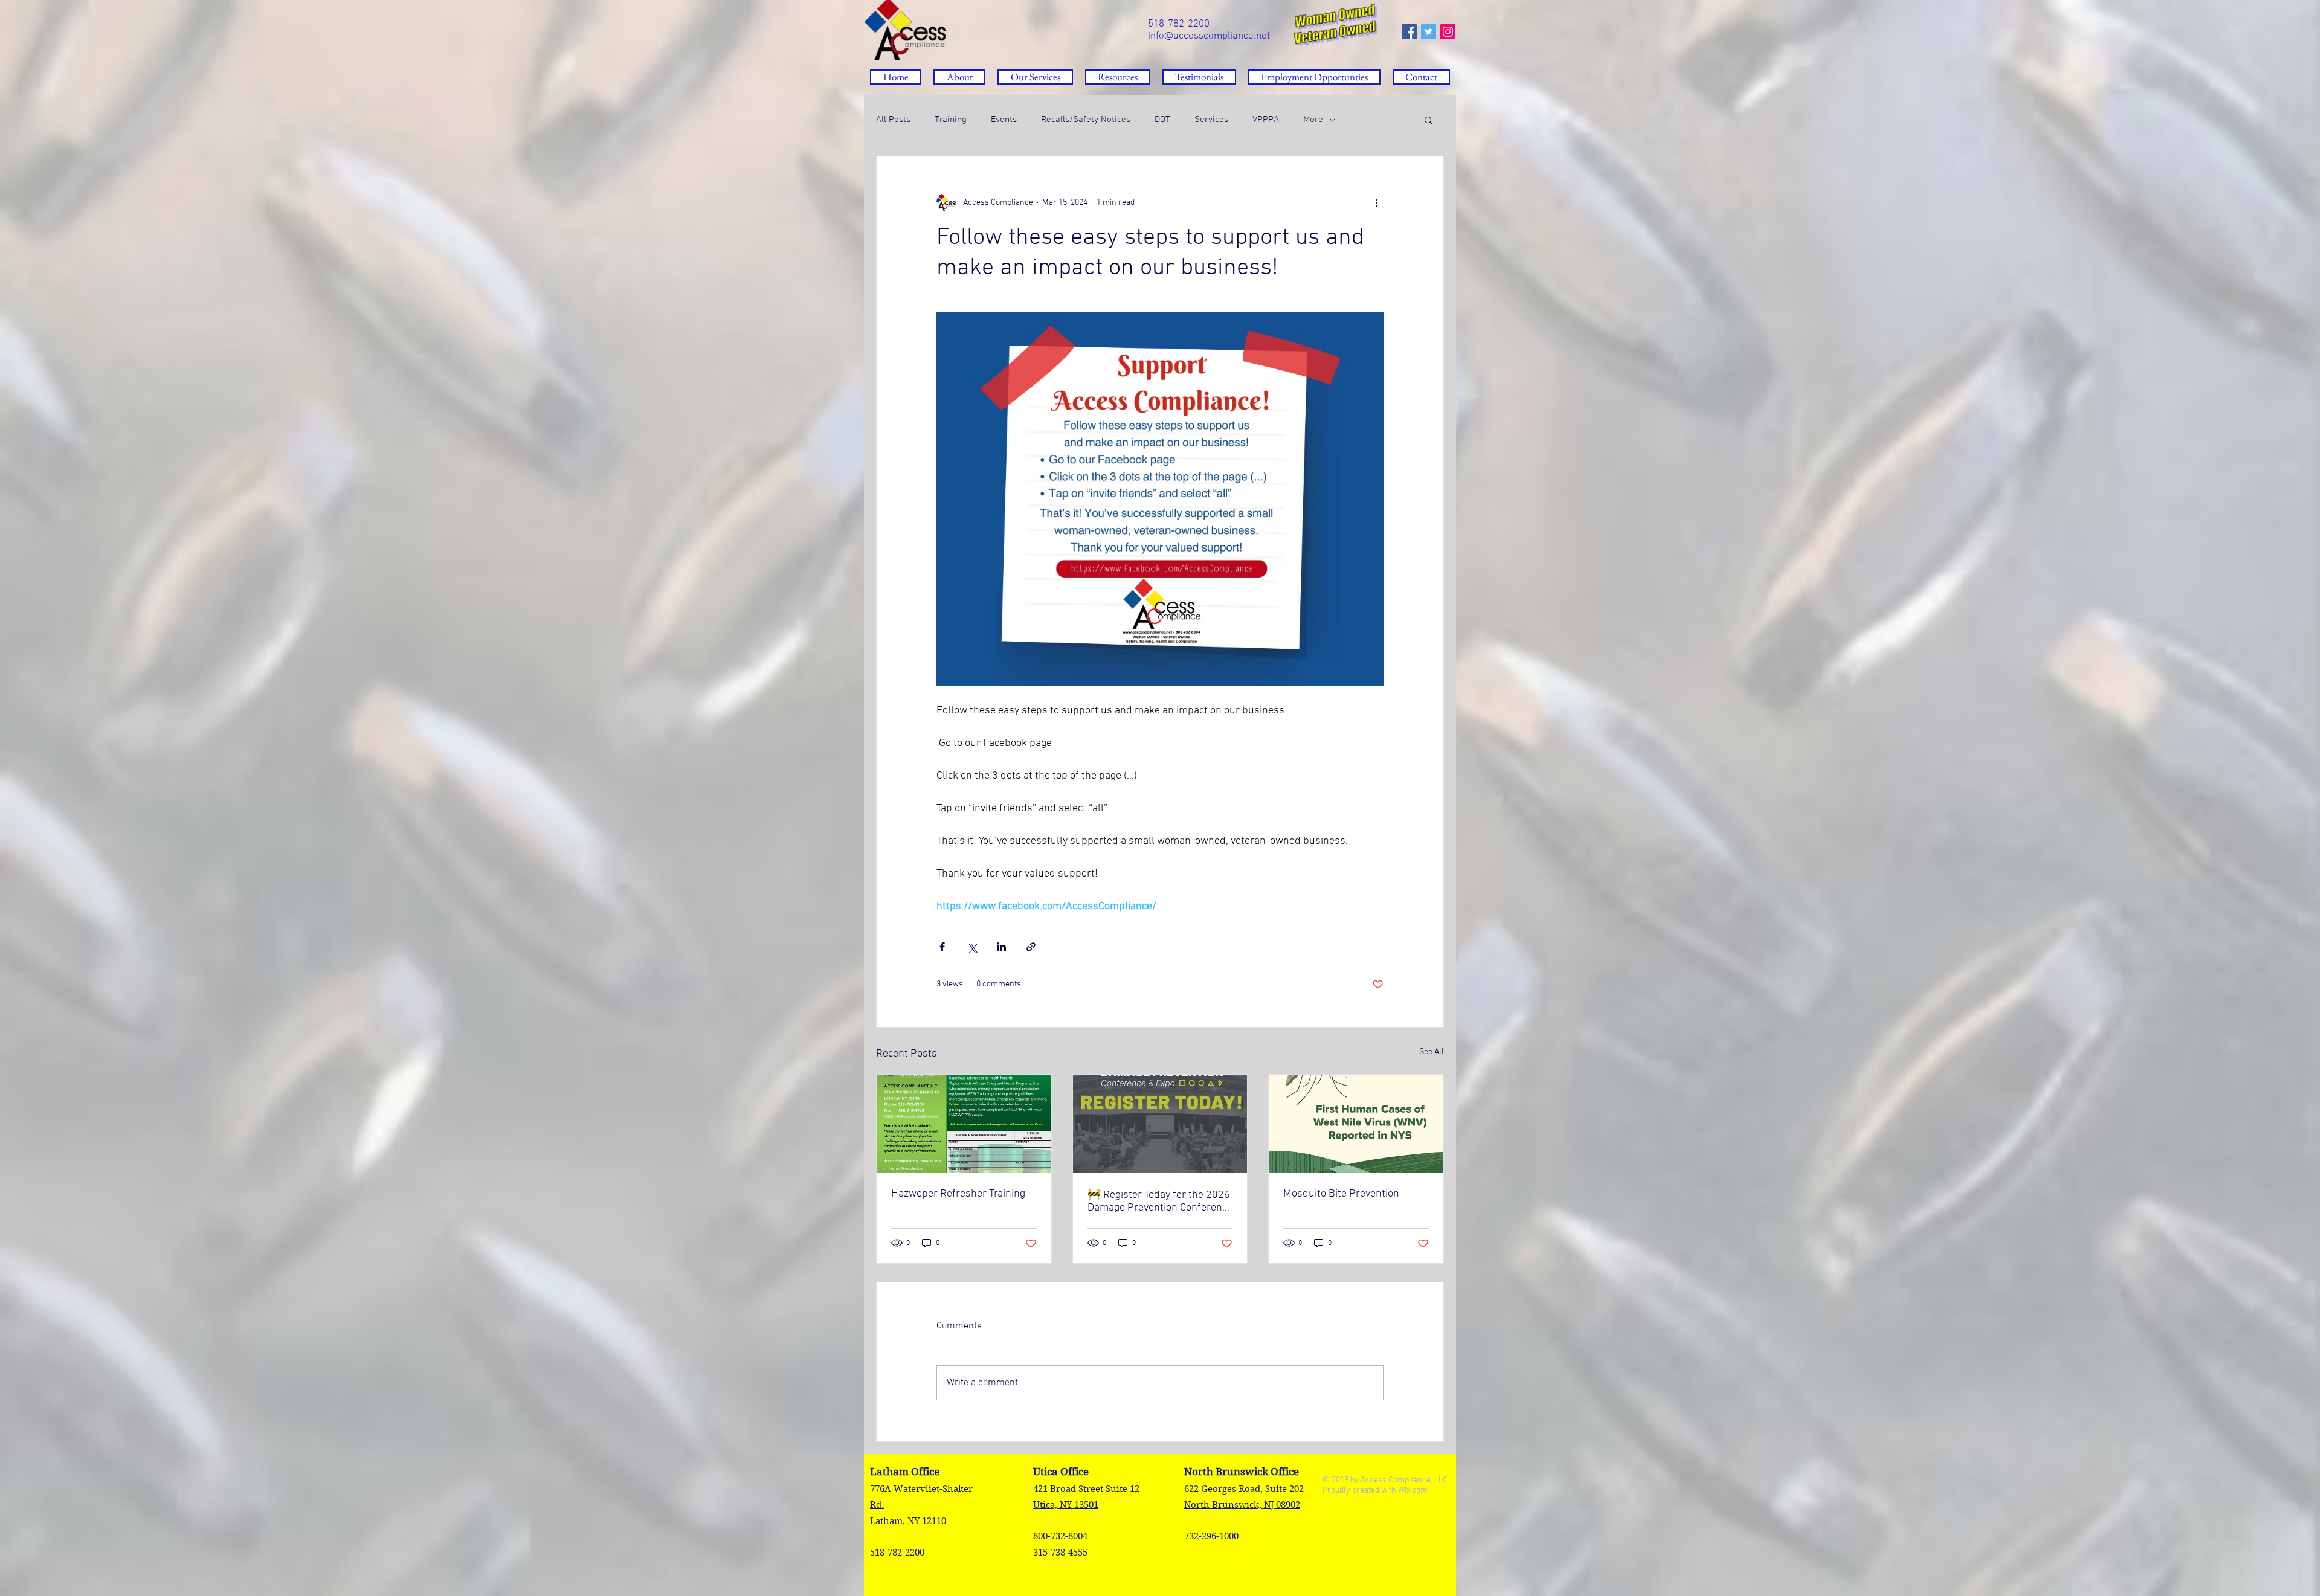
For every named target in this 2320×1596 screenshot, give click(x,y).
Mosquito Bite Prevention (1341, 1194)
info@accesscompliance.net (1209, 36)
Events (1004, 120)
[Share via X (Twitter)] (972, 947)
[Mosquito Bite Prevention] (1356, 1124)
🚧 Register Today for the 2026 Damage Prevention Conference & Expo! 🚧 (1160, 1202)
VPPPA (1266, 120)
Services (1211, 120)
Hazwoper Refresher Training (958, 1194)
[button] (1118, 77)
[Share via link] (1031, 947)
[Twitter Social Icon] (1429, 32)
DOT (1162, 120)
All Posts (893, 120)
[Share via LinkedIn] (1001, 947)
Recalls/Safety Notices (1086, 120)
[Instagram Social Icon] (1448, 32)
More (1313, 120)
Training (951, 120)
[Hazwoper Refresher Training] (964, 1124)
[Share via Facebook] (942, 947)
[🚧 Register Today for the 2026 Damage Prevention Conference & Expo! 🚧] (1160, 1124)
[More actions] (1376, 202)
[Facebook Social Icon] (1409, 32)
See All (1432, 1052)
